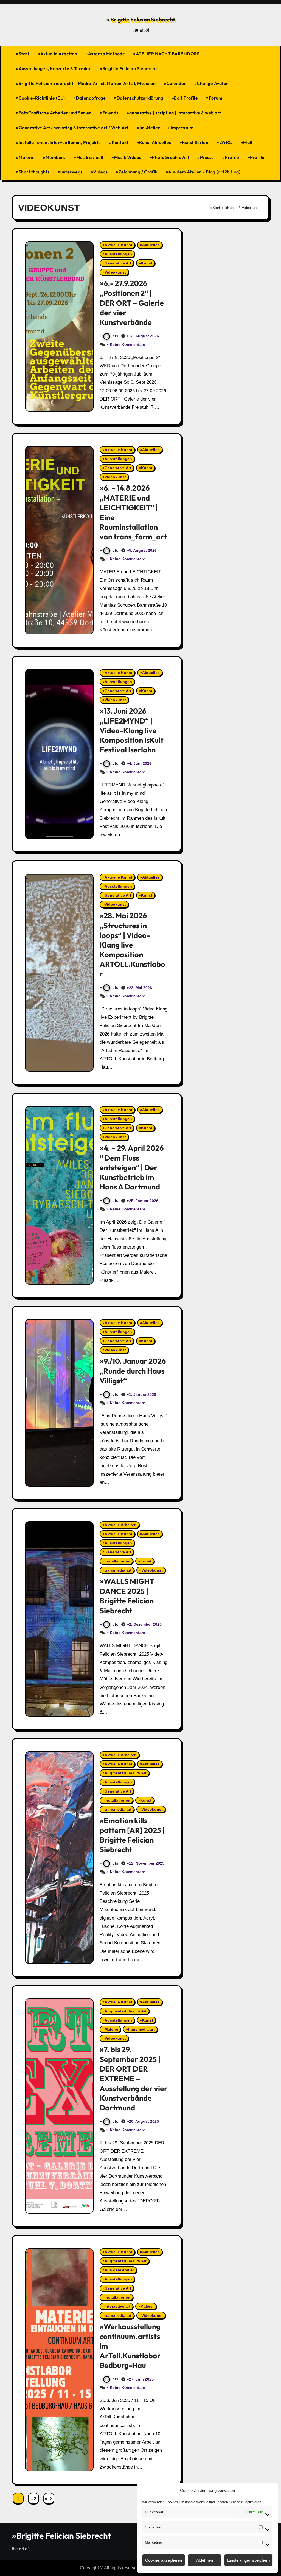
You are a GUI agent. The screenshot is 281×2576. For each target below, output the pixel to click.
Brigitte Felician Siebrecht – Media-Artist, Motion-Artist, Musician (87, 83)
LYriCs (226, 142)
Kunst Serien (195, 142)
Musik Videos (128, 157)
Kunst (147, 263)
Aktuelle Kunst (118, 245)
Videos (100, 172)
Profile (232, 157)
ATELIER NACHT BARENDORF (168, 54)
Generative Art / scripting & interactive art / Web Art (74, 128)
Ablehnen (205, 2560)
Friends (111, 113)
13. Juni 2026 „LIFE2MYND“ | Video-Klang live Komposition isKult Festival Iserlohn (132, 730)
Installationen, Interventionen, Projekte (60, 142)
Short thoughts (34, 172)
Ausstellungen (118, 254)
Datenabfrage (91, 98)
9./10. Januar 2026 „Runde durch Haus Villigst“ (133, 1371)
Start (24, 54)
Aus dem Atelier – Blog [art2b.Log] (204, 172)
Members (56, 157)
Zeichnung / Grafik (138, 172)
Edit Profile (186, 98)
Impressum (182, 128)
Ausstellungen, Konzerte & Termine (55, 68)
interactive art (117, 2306)
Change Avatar (213, 83)
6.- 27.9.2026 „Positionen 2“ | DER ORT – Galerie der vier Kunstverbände (132, 303)
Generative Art (118, 263)
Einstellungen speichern (248, 2560)
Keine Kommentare (127, 344)
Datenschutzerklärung (140, 98)
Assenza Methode (107, 54)
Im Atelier (150, 128)
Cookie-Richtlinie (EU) (42, 98)
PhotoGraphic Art (171, 157)
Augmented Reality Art (126, 1773)
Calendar (176, 83)
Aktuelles (151, 245)
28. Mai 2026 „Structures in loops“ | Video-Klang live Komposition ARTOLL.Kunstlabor (132, 945)
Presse (207, 157)
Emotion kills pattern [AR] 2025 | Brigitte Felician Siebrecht (132, 1835)
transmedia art (118, 1570)
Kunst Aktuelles (155, 142)
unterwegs (71, 172)
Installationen (117, 1561)
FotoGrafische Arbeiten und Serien (55, 113)
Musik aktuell (90, 157)
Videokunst (115, 272)
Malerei (27, 157)
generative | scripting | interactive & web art (175, 113)
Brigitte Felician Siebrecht (142, 19)
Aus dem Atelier (119, 2270)
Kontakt (120, 142)
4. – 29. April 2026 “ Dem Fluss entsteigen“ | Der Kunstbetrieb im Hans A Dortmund (132, 1167)
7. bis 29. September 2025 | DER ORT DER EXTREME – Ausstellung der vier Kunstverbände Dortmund (134, 2078)
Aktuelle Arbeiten (59, 54)
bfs (115, 336)
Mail (248, 142)
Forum (216, 98)
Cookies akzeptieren (164, 2560)
